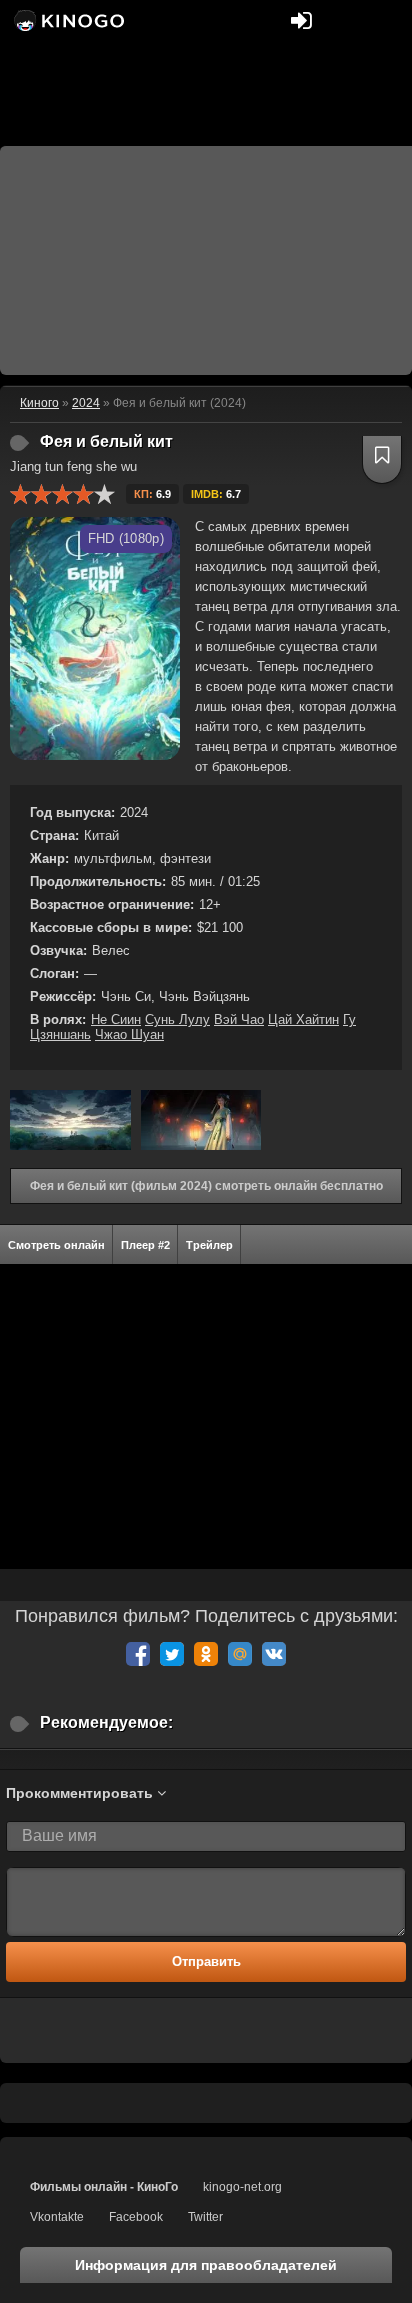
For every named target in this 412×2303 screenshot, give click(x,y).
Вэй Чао (239, 1019)
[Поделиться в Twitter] (172, 1654)
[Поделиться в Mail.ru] (240, 1654)
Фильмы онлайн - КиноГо (104, 2187)
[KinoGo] (67, 20)
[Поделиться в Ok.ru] (206, 1654)
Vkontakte (57, 2217)
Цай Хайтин (303, 1019)
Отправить (206, 1961)
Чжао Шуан (129, 1034)
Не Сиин (116, 1019)
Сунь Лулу (177, 1019)
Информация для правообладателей (206, 2265)
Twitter (205, 2217)
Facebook (136, 2217)
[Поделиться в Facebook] (138, 1654)
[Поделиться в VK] (274, 1654)
